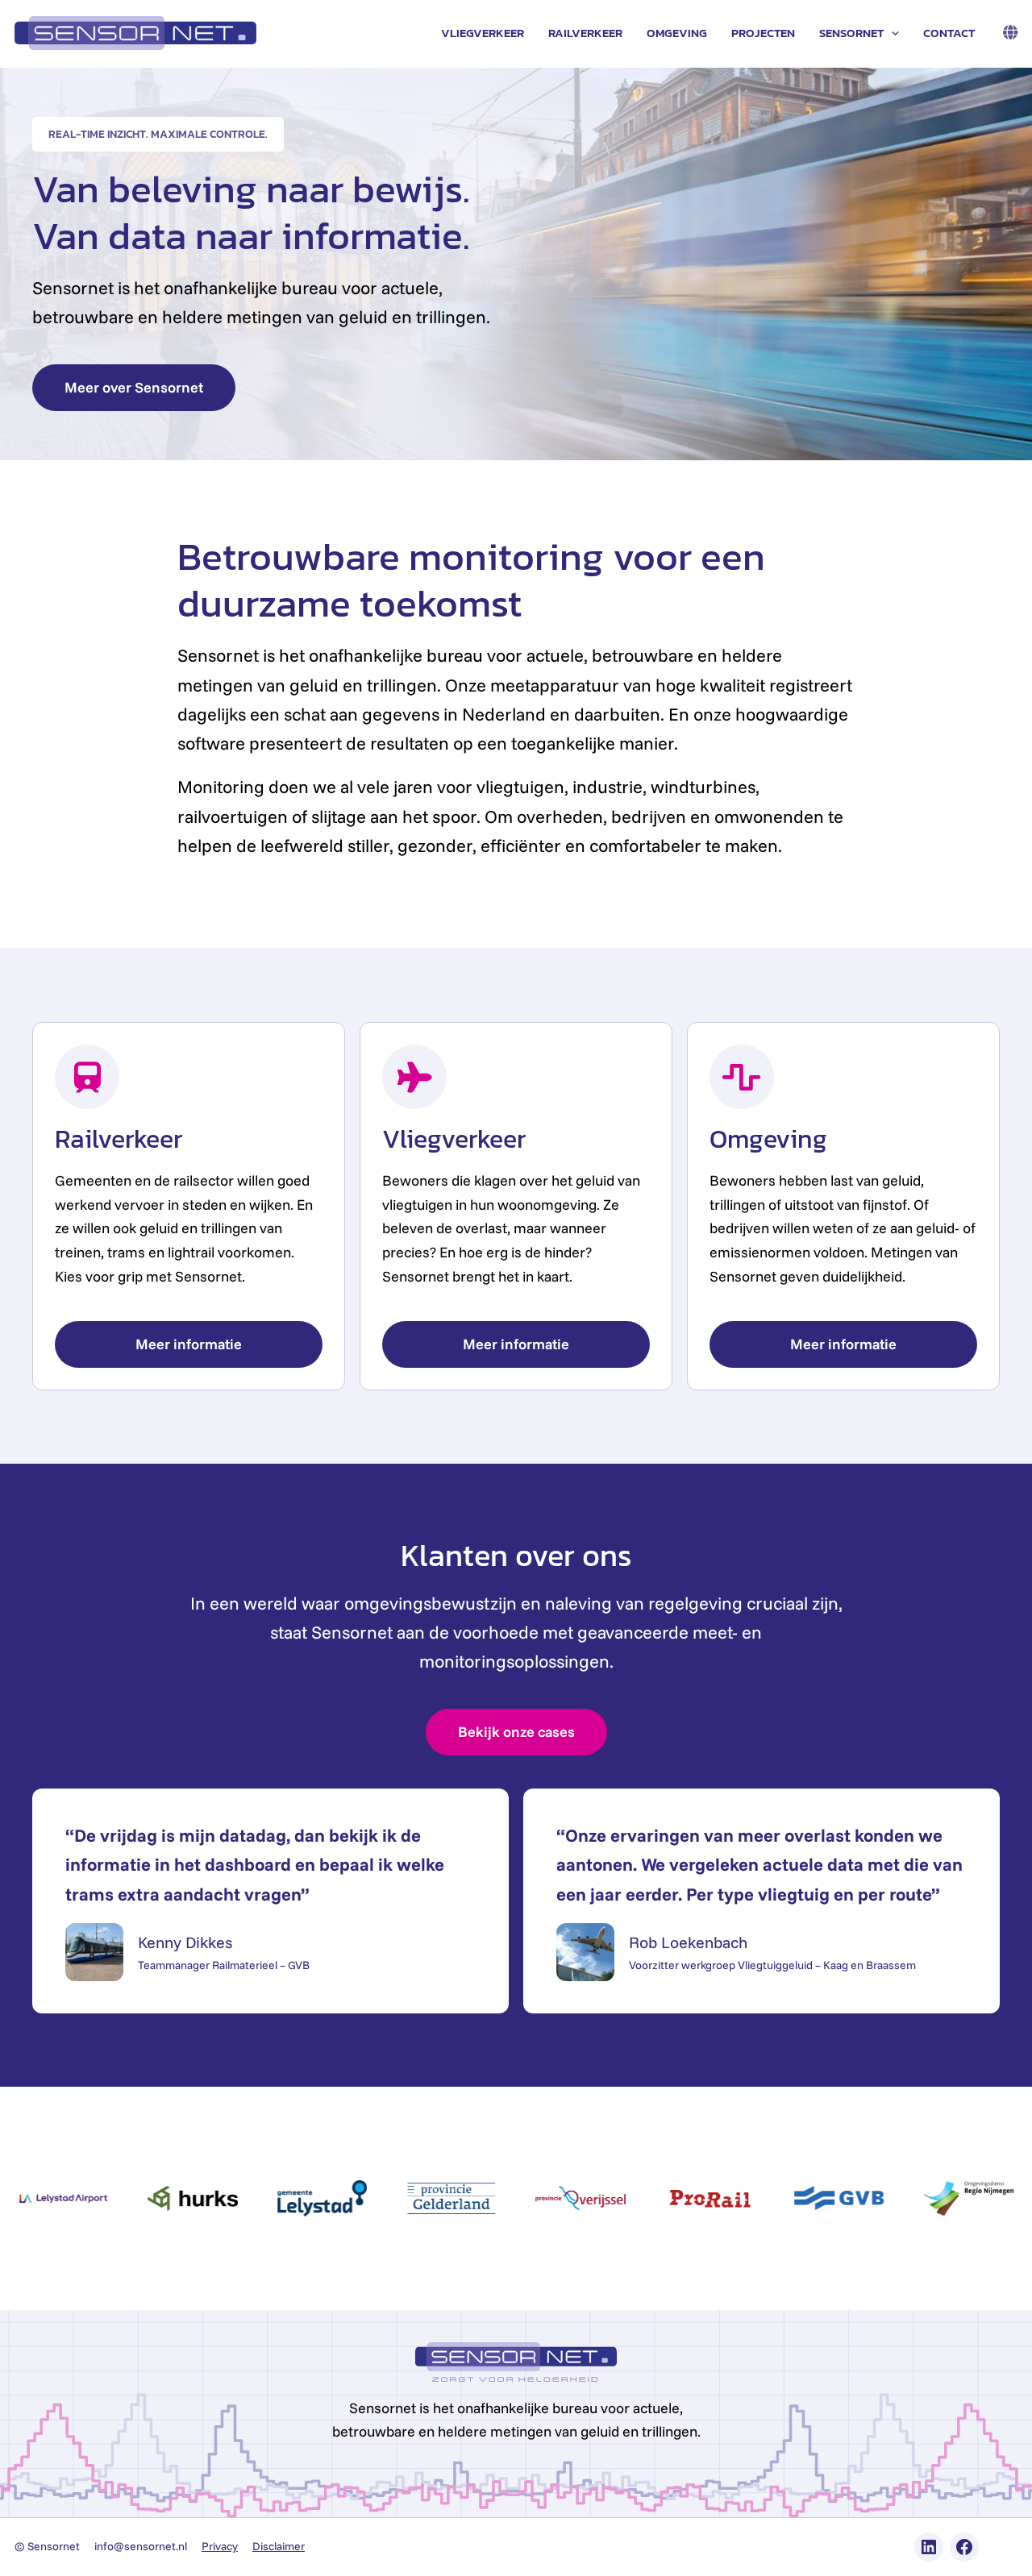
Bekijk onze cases (516, 1732)
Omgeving (677, 33)
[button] (891, 33)
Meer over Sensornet (134, 387)
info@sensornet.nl (141, 2546)
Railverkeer (585, 33)
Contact (949, 33)
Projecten (763, 33)
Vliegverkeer (483, 33)
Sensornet (851, 33)
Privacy (220, 2546)
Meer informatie (189, 1344)
